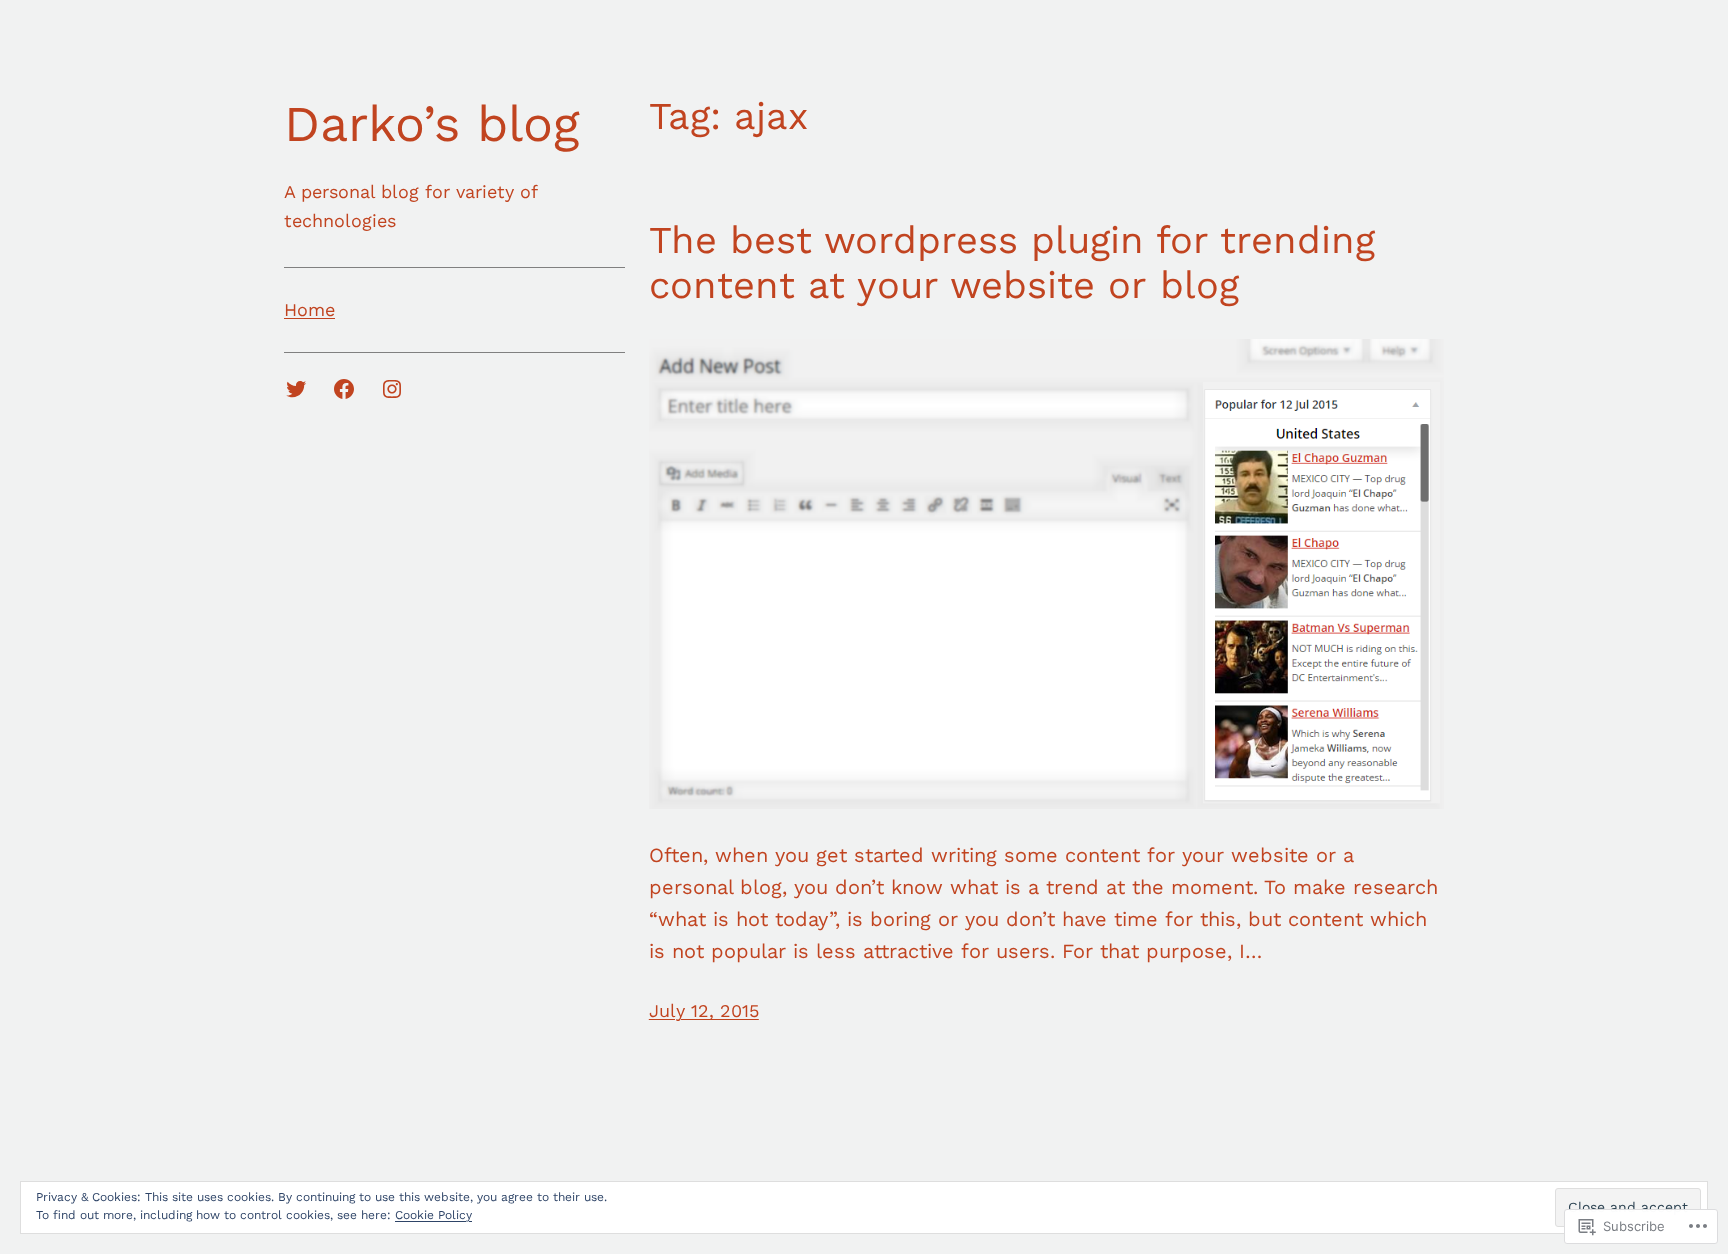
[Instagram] (392, 389)
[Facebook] (344, 389)
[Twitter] (296, 389)
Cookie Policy (433, 1215)
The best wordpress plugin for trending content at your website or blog (1012, 263)
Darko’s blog (432, 123)
